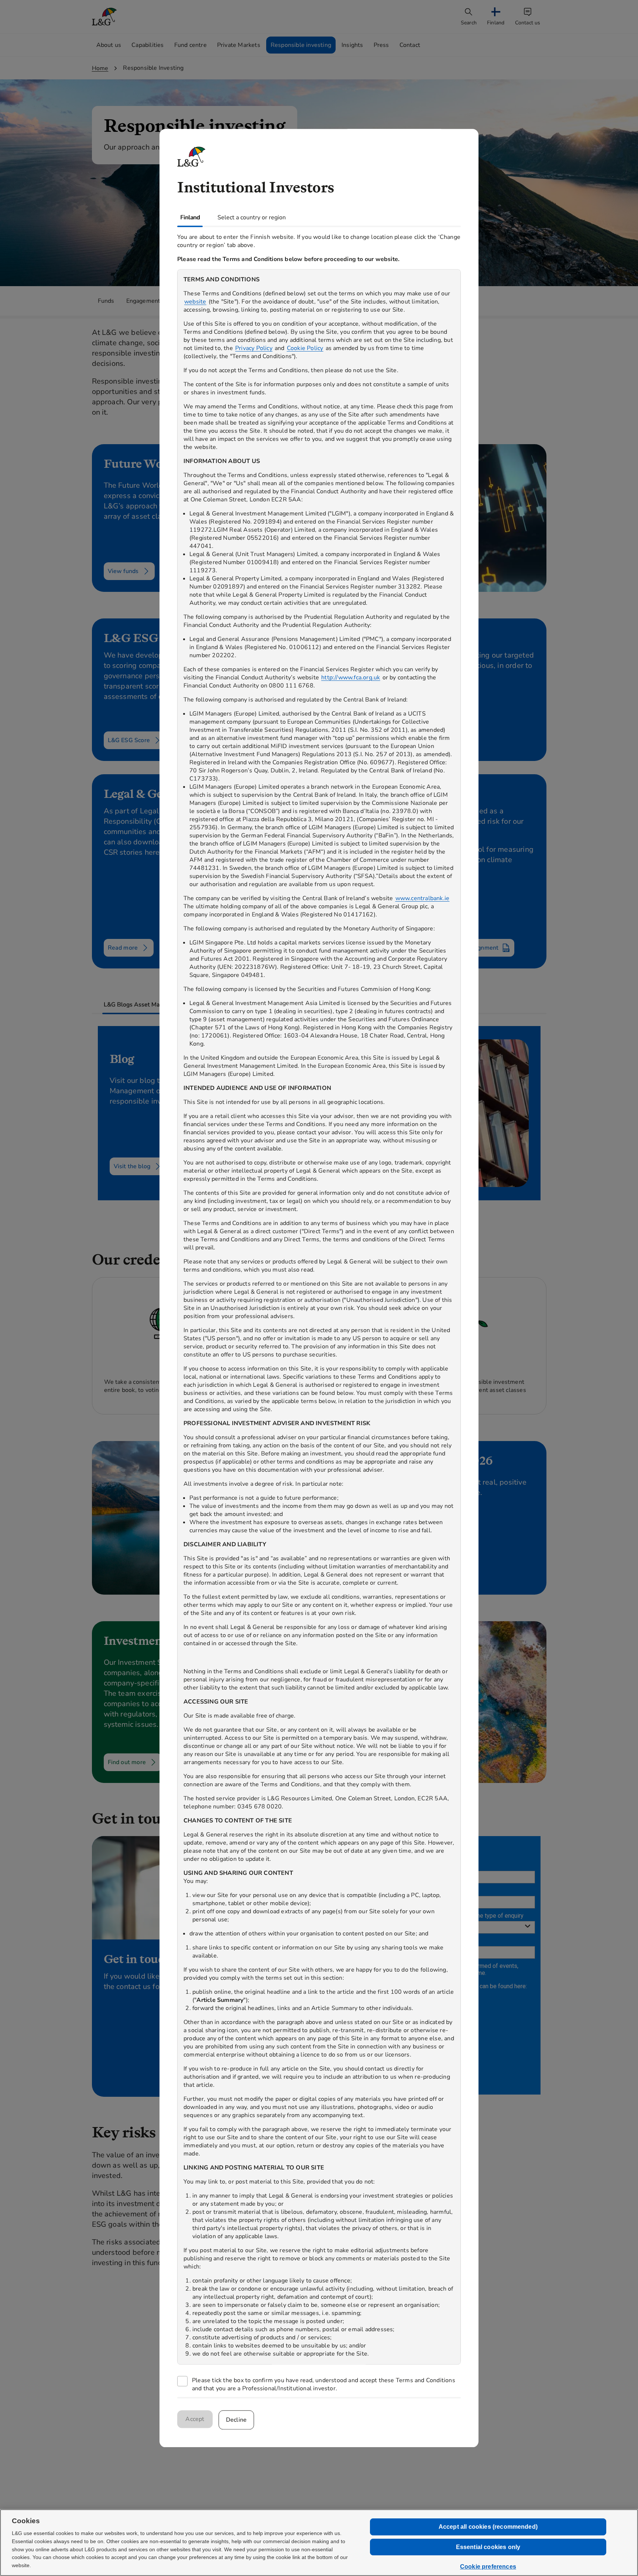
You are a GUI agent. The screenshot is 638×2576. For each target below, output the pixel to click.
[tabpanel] (319, 1312)
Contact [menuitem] (410, 45)
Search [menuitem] (469, 23)
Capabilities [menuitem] (148, 45)
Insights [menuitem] (352, 45)
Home (100, 68)
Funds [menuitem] (106, 301)
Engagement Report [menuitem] (154, 301)
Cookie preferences (488, 2567)
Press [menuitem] (381, 45)
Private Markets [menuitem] (239, 45)
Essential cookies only (488, 2547)
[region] (319, 1317)
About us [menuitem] (109, 45)
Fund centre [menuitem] (191, 45)
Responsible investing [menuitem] (301, 45)
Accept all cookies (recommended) (488, 2527)
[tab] (145, 1005)
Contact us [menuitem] (528, 23)
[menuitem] (496, 17)
